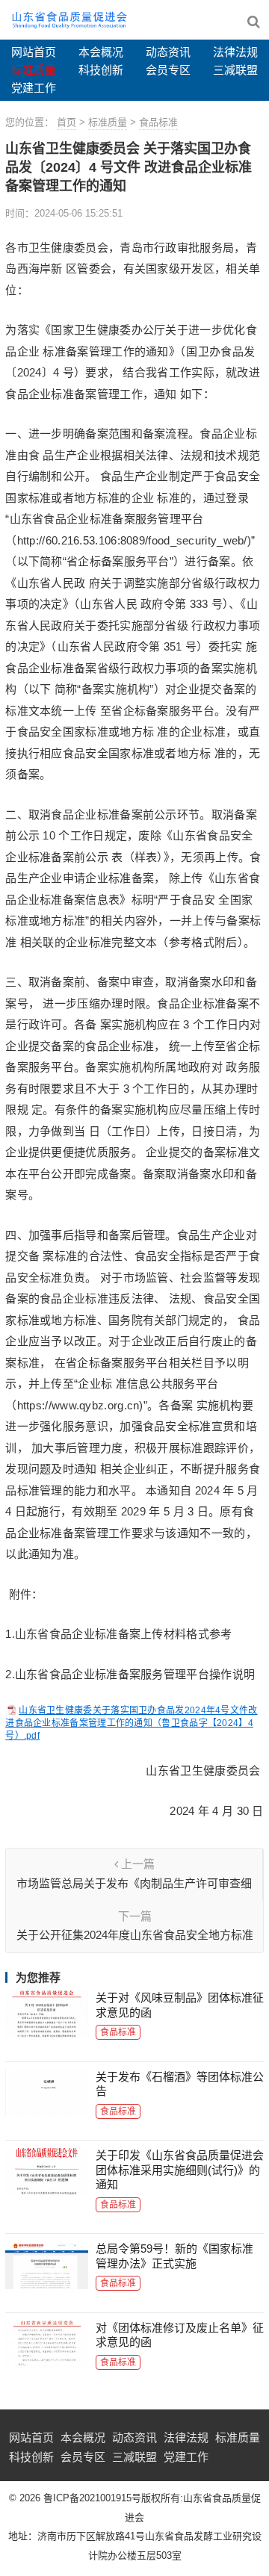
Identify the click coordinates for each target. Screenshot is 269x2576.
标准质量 (34, 70)
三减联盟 (235, 70)
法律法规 (235, 52)
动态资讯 (168, 52)
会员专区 (168, 70)
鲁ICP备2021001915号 (92, 2498)
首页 (67, 122)
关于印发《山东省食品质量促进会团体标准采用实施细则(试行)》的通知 (180, 2170)
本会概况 (101, 52)
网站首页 (34, 52)
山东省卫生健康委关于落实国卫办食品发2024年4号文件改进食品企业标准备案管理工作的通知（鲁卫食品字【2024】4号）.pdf (131, 1723)
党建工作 (34, 88)
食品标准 (158, 122)
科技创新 (101, 70)
